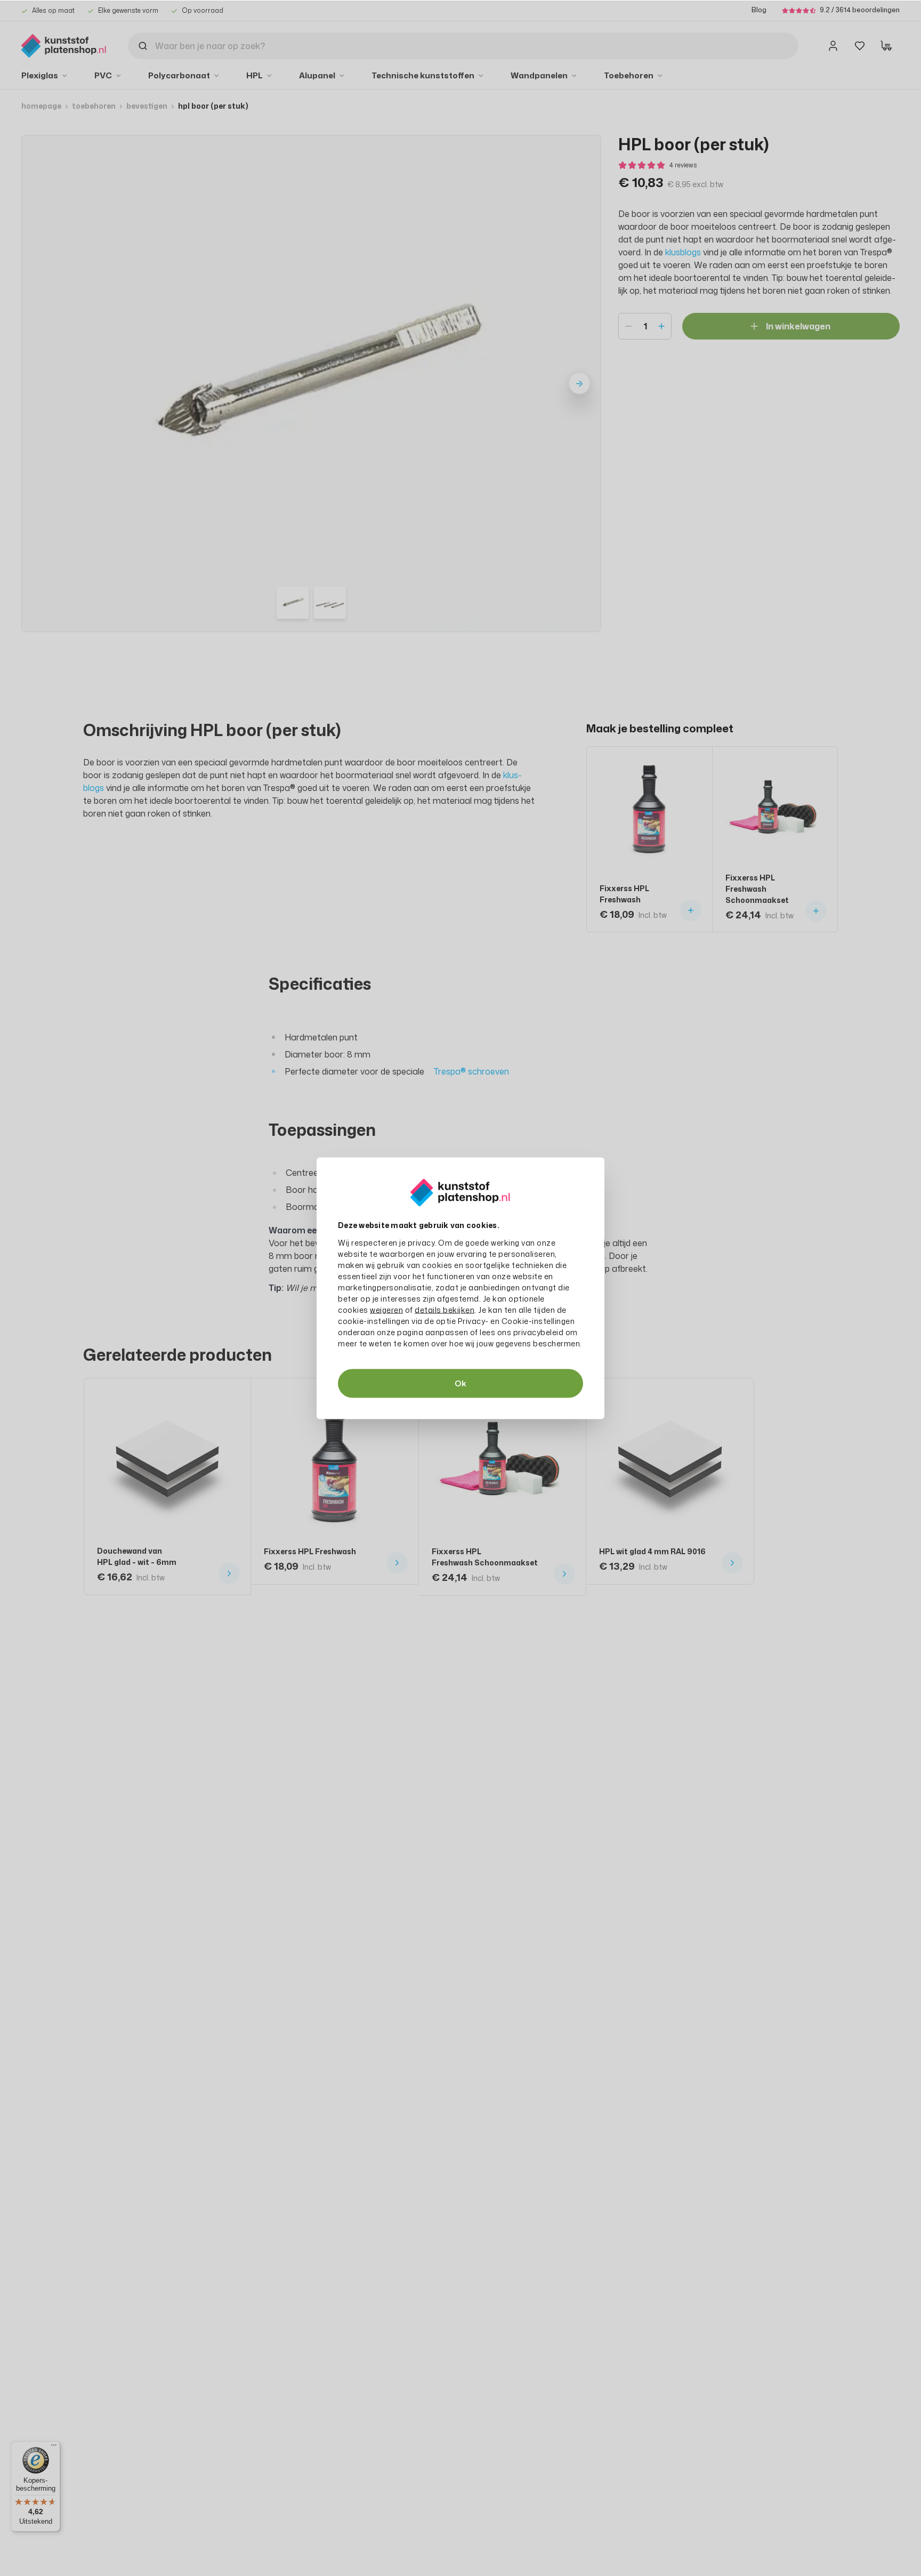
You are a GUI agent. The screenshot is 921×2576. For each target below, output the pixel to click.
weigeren (386, 1309)
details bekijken (445, 1309)
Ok (461, 1383)
